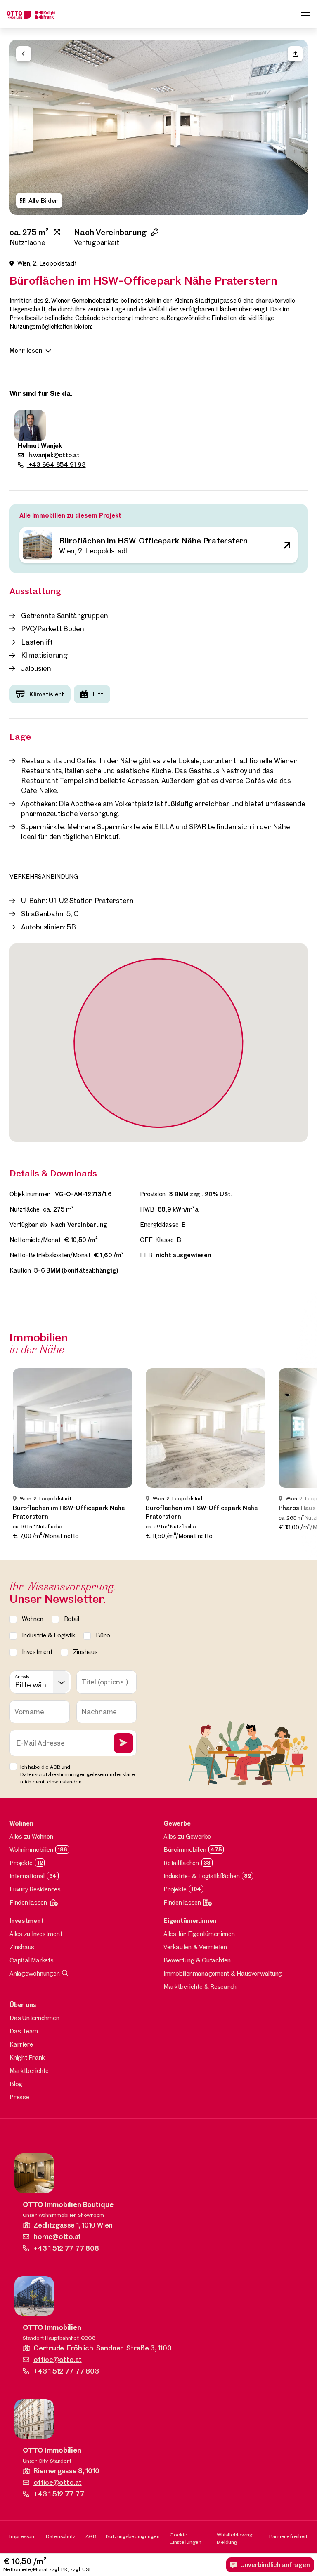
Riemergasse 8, (66, 2471)
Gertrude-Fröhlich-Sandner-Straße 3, (102, 2348)
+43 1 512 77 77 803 (66, 2371)
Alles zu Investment (36, 1934)
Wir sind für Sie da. (41, 393)
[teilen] (295, 54)
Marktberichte (29, 2071)
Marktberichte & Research (200, 1987)
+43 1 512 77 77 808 (66, 2248)
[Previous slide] (20, 127)
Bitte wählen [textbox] (33, 1685)
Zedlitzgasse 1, (73, 2225)
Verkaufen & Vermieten (195, 1947)
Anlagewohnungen (34, 1973)
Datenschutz (61, 2536)
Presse (19, 2097)
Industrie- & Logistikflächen (201, 1876)
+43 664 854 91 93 (56, 465)
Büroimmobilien (185, 1850)
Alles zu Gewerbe (187, 1836)
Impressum (23, 2536)
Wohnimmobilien (31, 1850)
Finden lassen (28, 1902)
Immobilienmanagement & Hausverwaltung (223, 1973)
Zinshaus (22, 1947)
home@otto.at (57, 2236)
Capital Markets (31, 1960)
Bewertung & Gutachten (197, 1960)
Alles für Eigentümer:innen (199, 1934)
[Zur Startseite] (31, 14)
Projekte (21, 1863)
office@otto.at (58, 2359)
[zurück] (24, 54)
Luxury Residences (35, 1889)
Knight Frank (27, 2057)
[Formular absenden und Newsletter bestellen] (123, 1743)
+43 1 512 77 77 (59, 2494)
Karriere (21, 2044)
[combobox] (40, 1682)
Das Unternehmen (34, 2018)
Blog (16, 2084)
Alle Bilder (43, 201)
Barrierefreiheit (288, 2536)
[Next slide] (297, 127)
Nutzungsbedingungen (133, 2536)
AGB (91, 2536)
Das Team (24, 2031)
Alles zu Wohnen (31, 1836)
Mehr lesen (26, 350)
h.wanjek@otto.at (53, 455)
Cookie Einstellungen (186, 2538)
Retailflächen (181, 1863)
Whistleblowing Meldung (235, 2538)
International (27, 1876)
